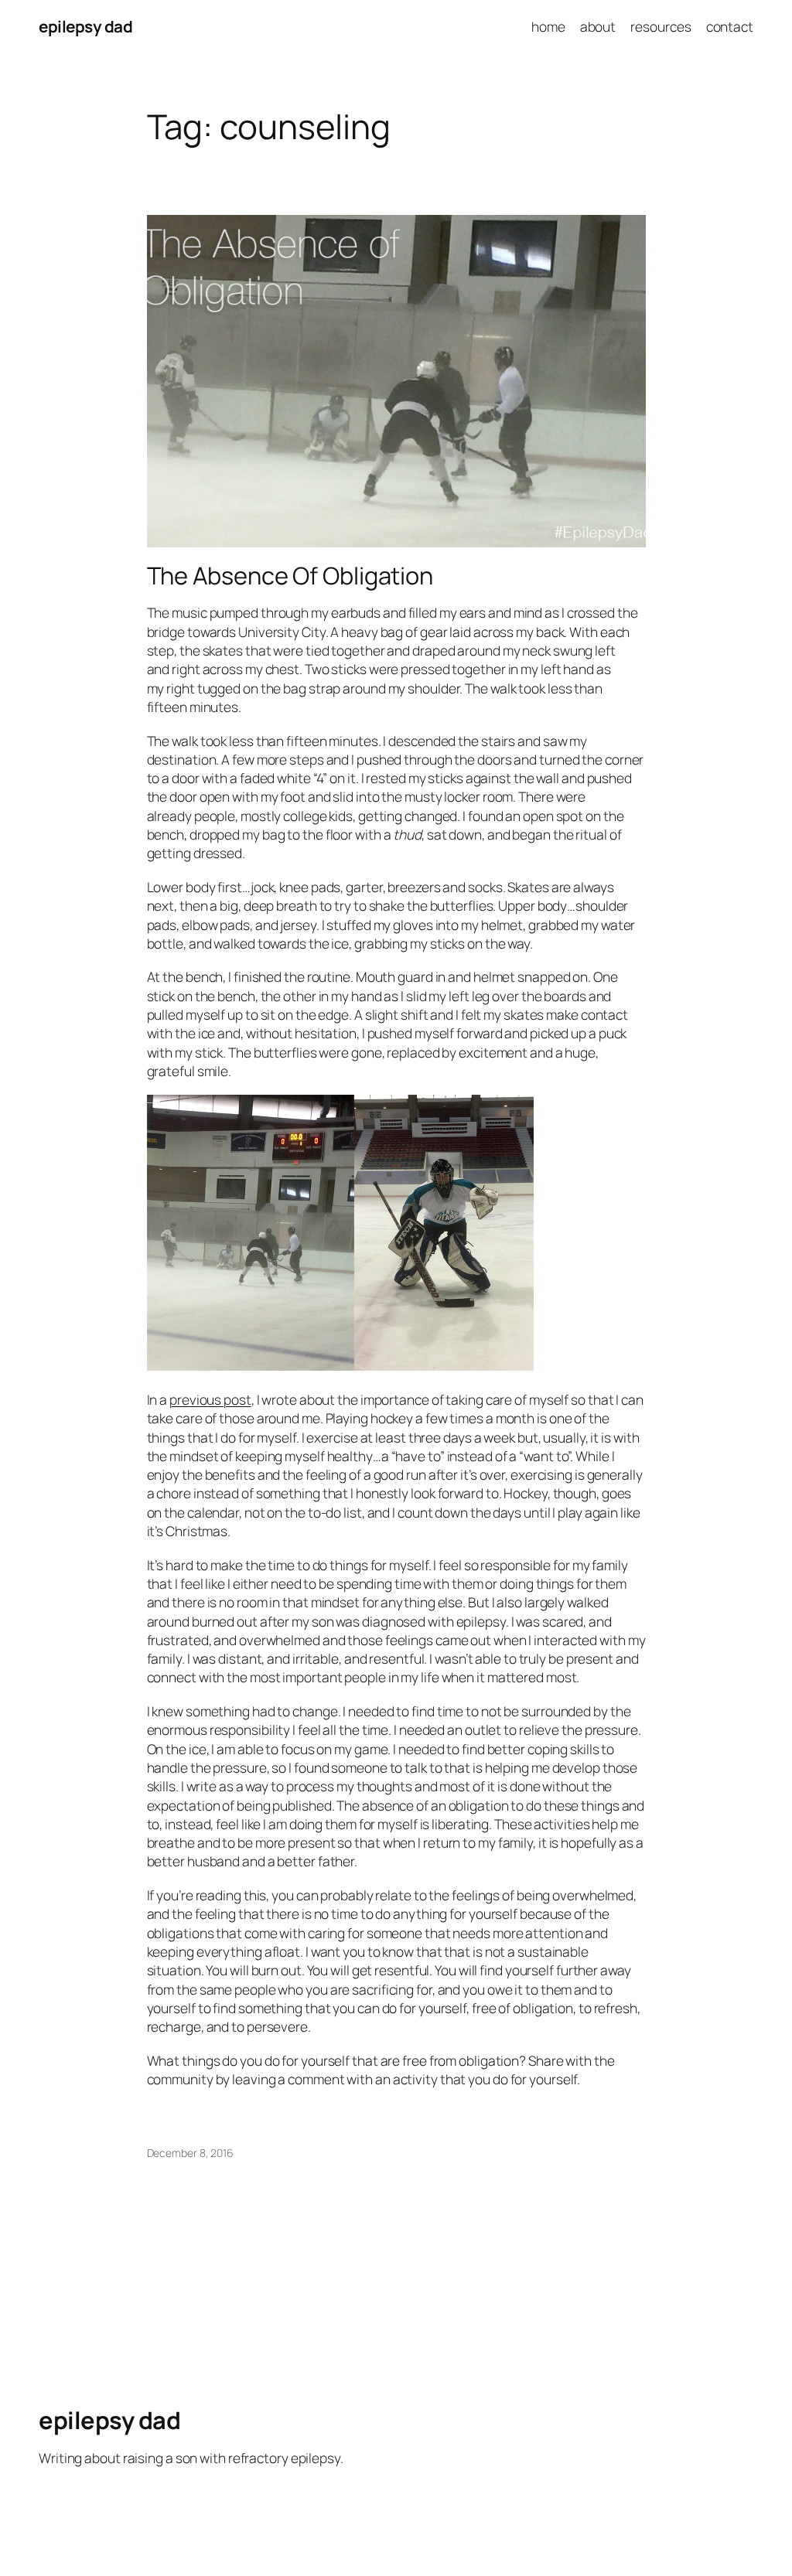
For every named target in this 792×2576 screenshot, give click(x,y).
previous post (210, 1399)
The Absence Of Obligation (290, 576)
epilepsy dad (85, 26)
